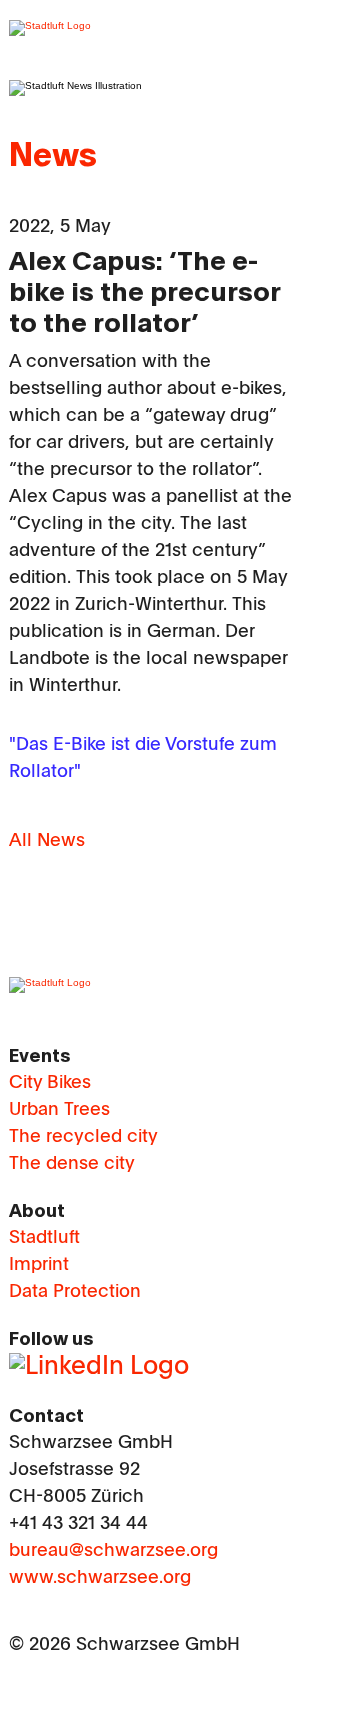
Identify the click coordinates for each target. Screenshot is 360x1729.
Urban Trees (59, 1110)
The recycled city (83, 1137)
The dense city (72, 1164)
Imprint (39, 1265)
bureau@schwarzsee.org (113, 1551)
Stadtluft (44, 1238)
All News (47, 841)
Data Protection (75, 1292)
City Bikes (50, 1083)
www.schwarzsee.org (100, 1578)
